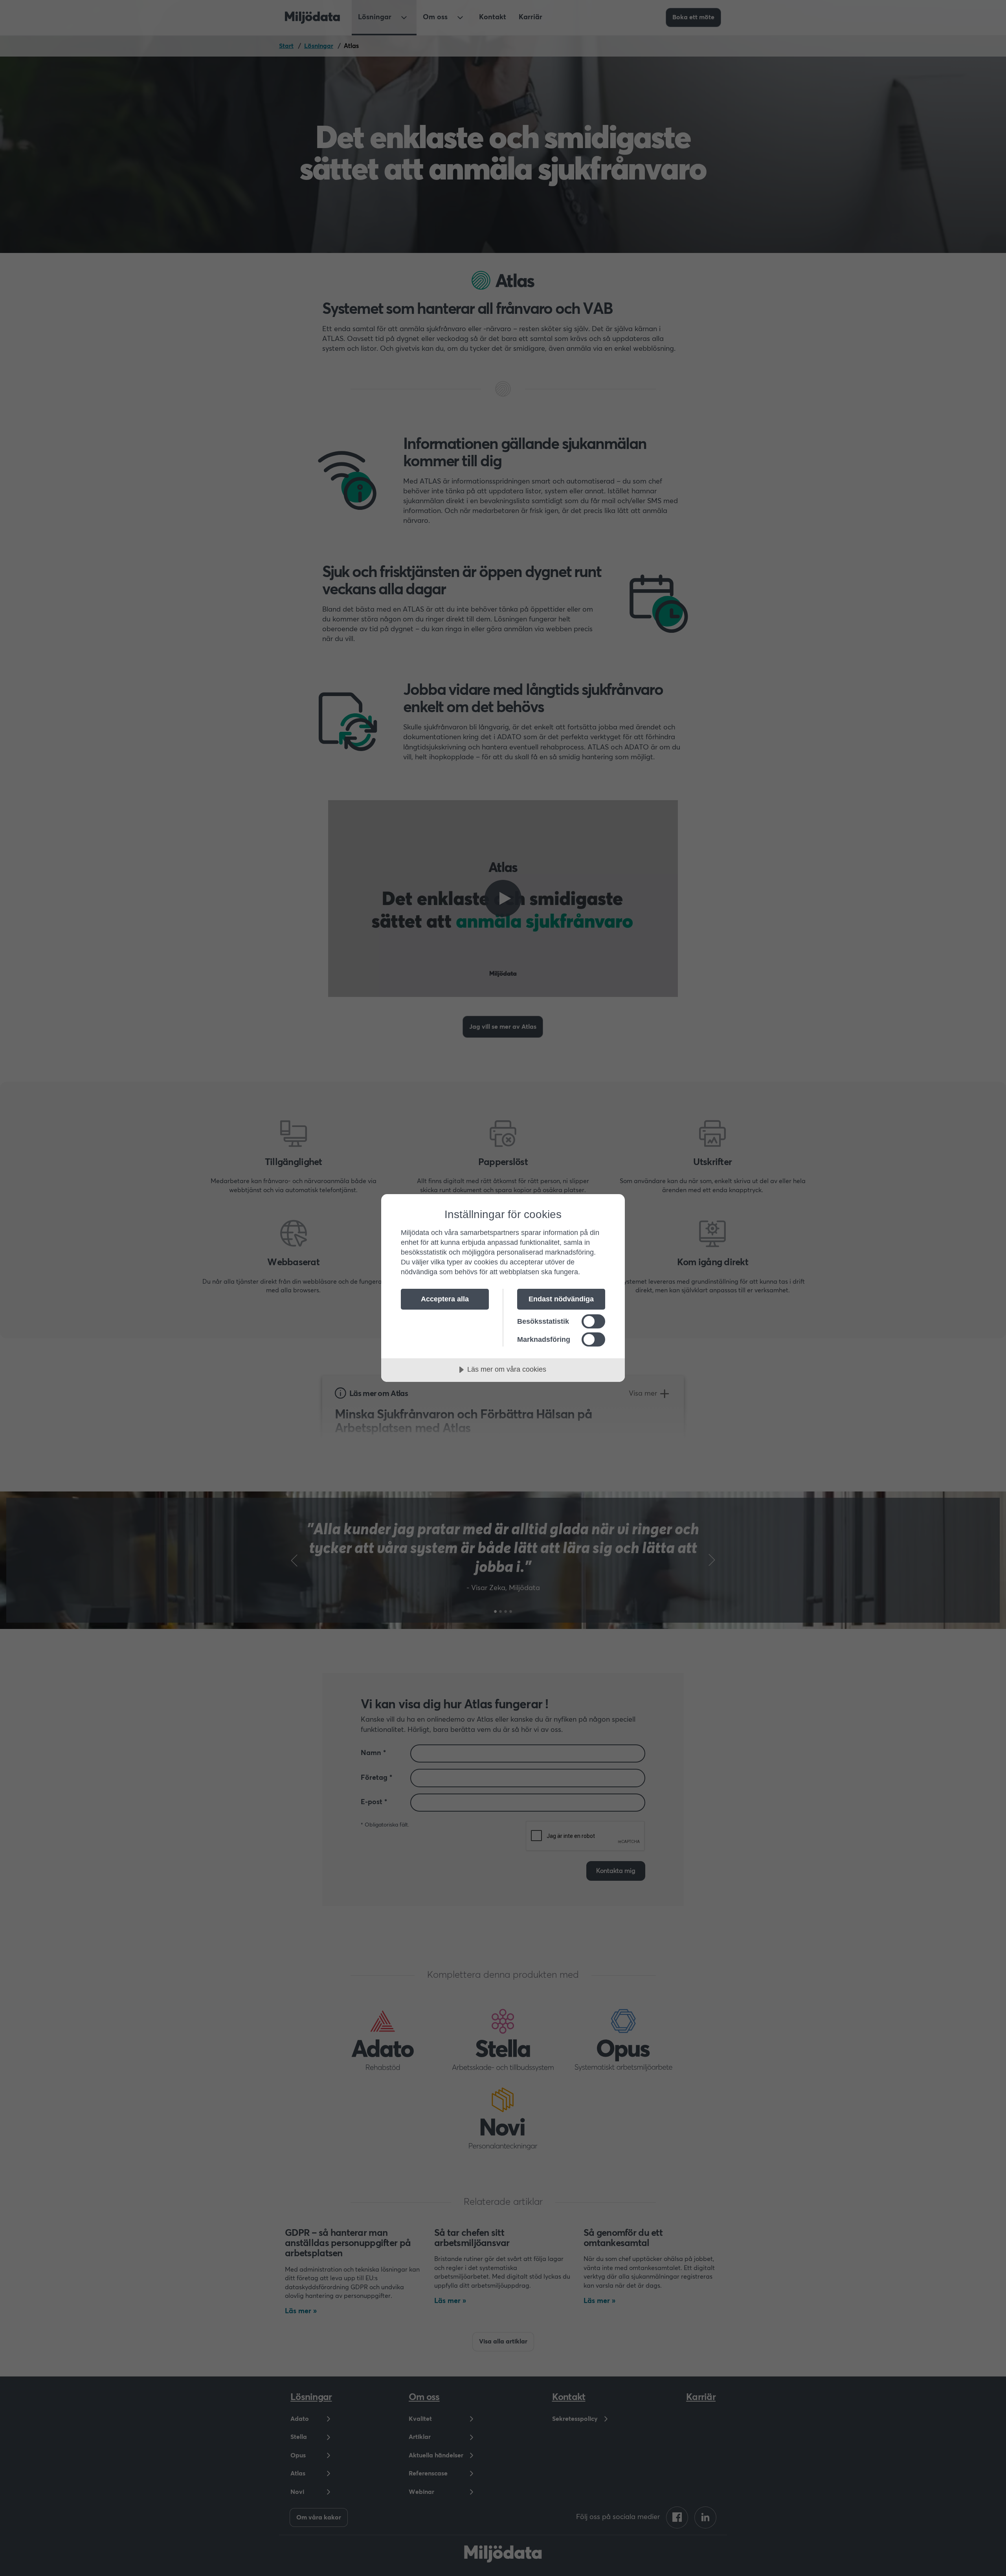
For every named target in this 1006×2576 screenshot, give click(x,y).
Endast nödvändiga (561, 1299)
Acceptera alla (445, 1299)
